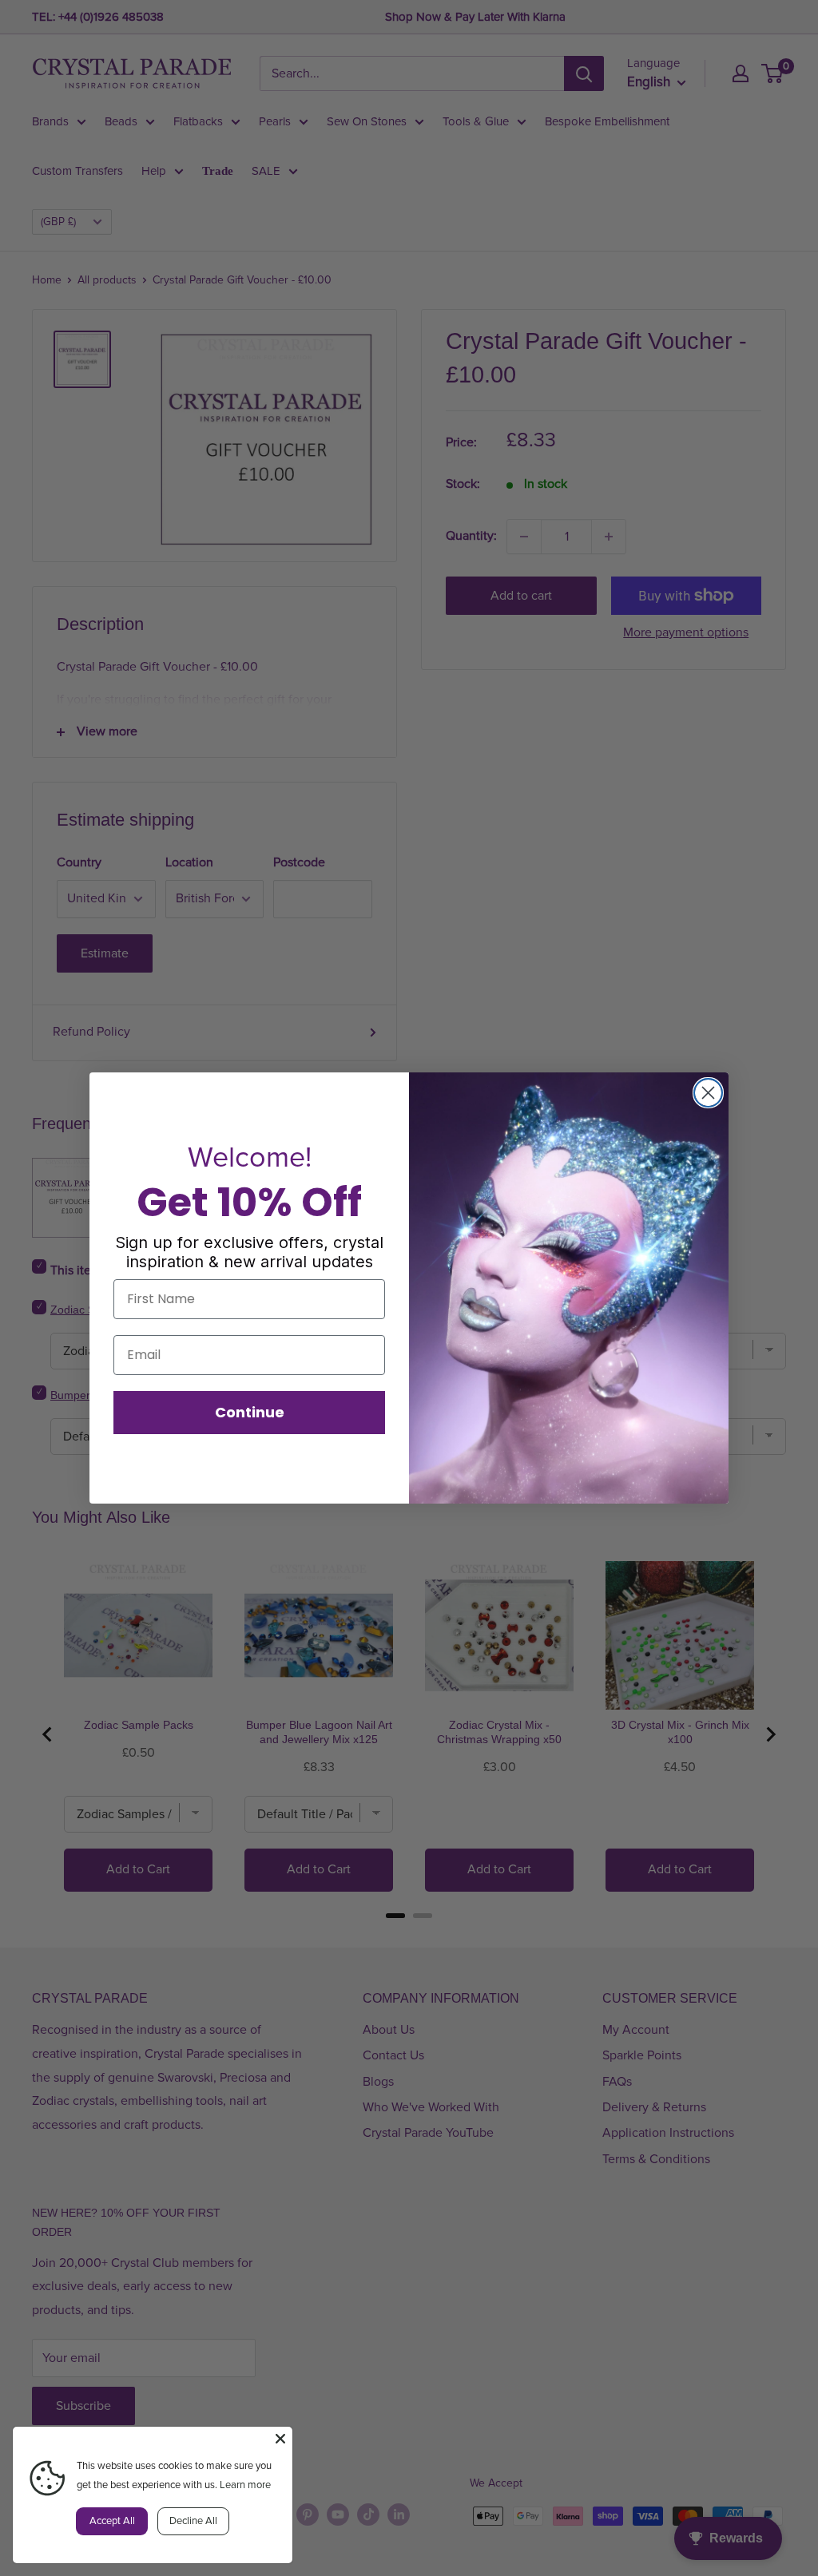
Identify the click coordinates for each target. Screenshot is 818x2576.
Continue (250, 1412)
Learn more (245, 2485)
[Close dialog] (708, 1093)
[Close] (280, 2439)
